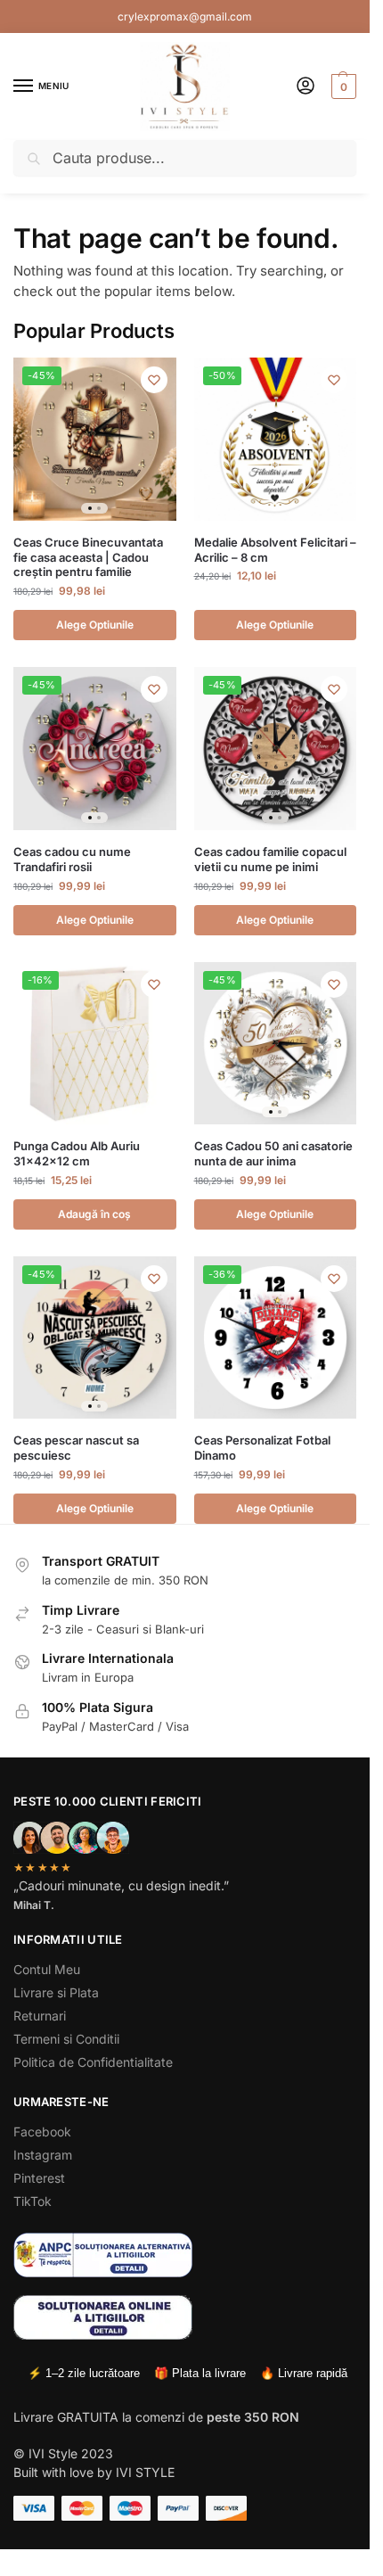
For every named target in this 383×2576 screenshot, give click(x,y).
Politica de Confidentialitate (93, 2062)
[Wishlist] (154, 380)
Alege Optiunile (95, 625)
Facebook (42, 2132)
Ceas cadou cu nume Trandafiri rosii (72, 859)
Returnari (40, 2016)
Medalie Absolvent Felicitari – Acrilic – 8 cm (275, 550)
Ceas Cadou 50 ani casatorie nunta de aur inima (273, 1153)
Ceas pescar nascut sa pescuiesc (76, 1448)
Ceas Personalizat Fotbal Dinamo (262, 1448)
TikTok (33, 2201)
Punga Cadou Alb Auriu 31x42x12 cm (77, 1153)
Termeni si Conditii (66, 2039)
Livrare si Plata (56, 1992)
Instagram (43, 2155)
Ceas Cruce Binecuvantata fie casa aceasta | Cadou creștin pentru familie (88, 557)
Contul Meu (47, 1969)
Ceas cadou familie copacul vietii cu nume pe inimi (270, 859)
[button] (342, 86)
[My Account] (306, 87)
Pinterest (39, 2178)
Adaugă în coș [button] (94, 1214)
